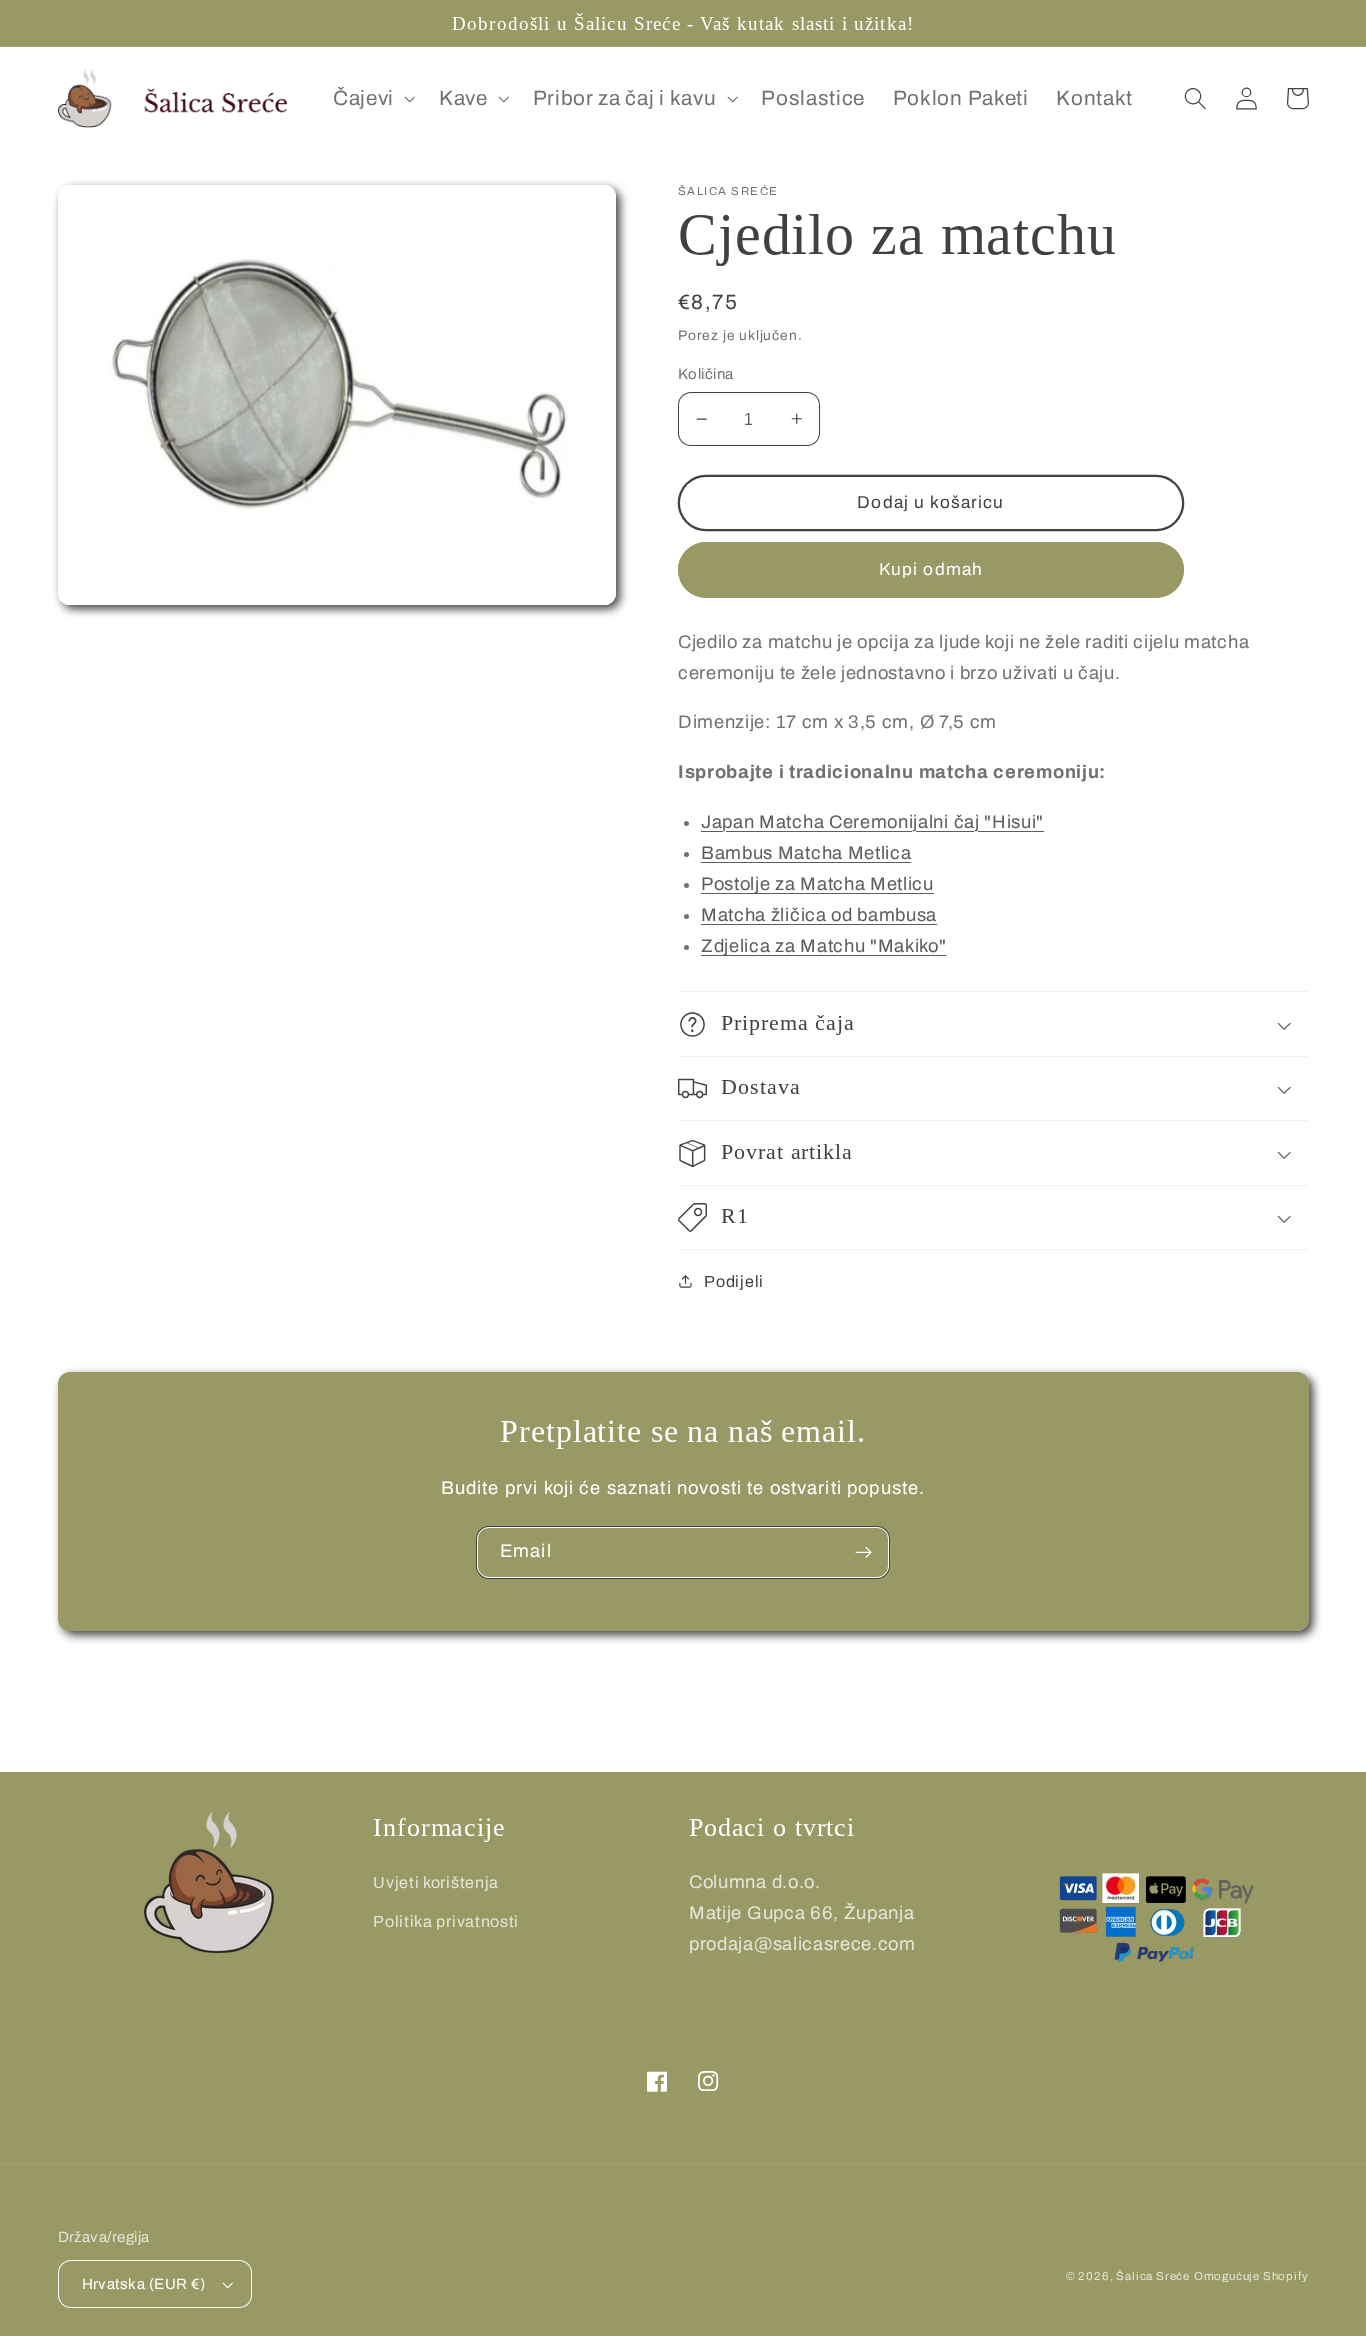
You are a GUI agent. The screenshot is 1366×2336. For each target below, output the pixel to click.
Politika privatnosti (446, 1921)
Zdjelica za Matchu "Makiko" (824, 946)
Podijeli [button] (734, 1281)
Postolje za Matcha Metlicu (817, 884)
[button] (372, 99)
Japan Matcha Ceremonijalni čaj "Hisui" (872, 822)
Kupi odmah (931, 569)
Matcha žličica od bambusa (819, 915)
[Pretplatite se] (863, 1553)
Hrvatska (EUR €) (144, 2284)
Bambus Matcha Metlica (806, 853)
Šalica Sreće (1153, 2276)
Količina (706, 374)
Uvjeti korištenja (436, 1882)
